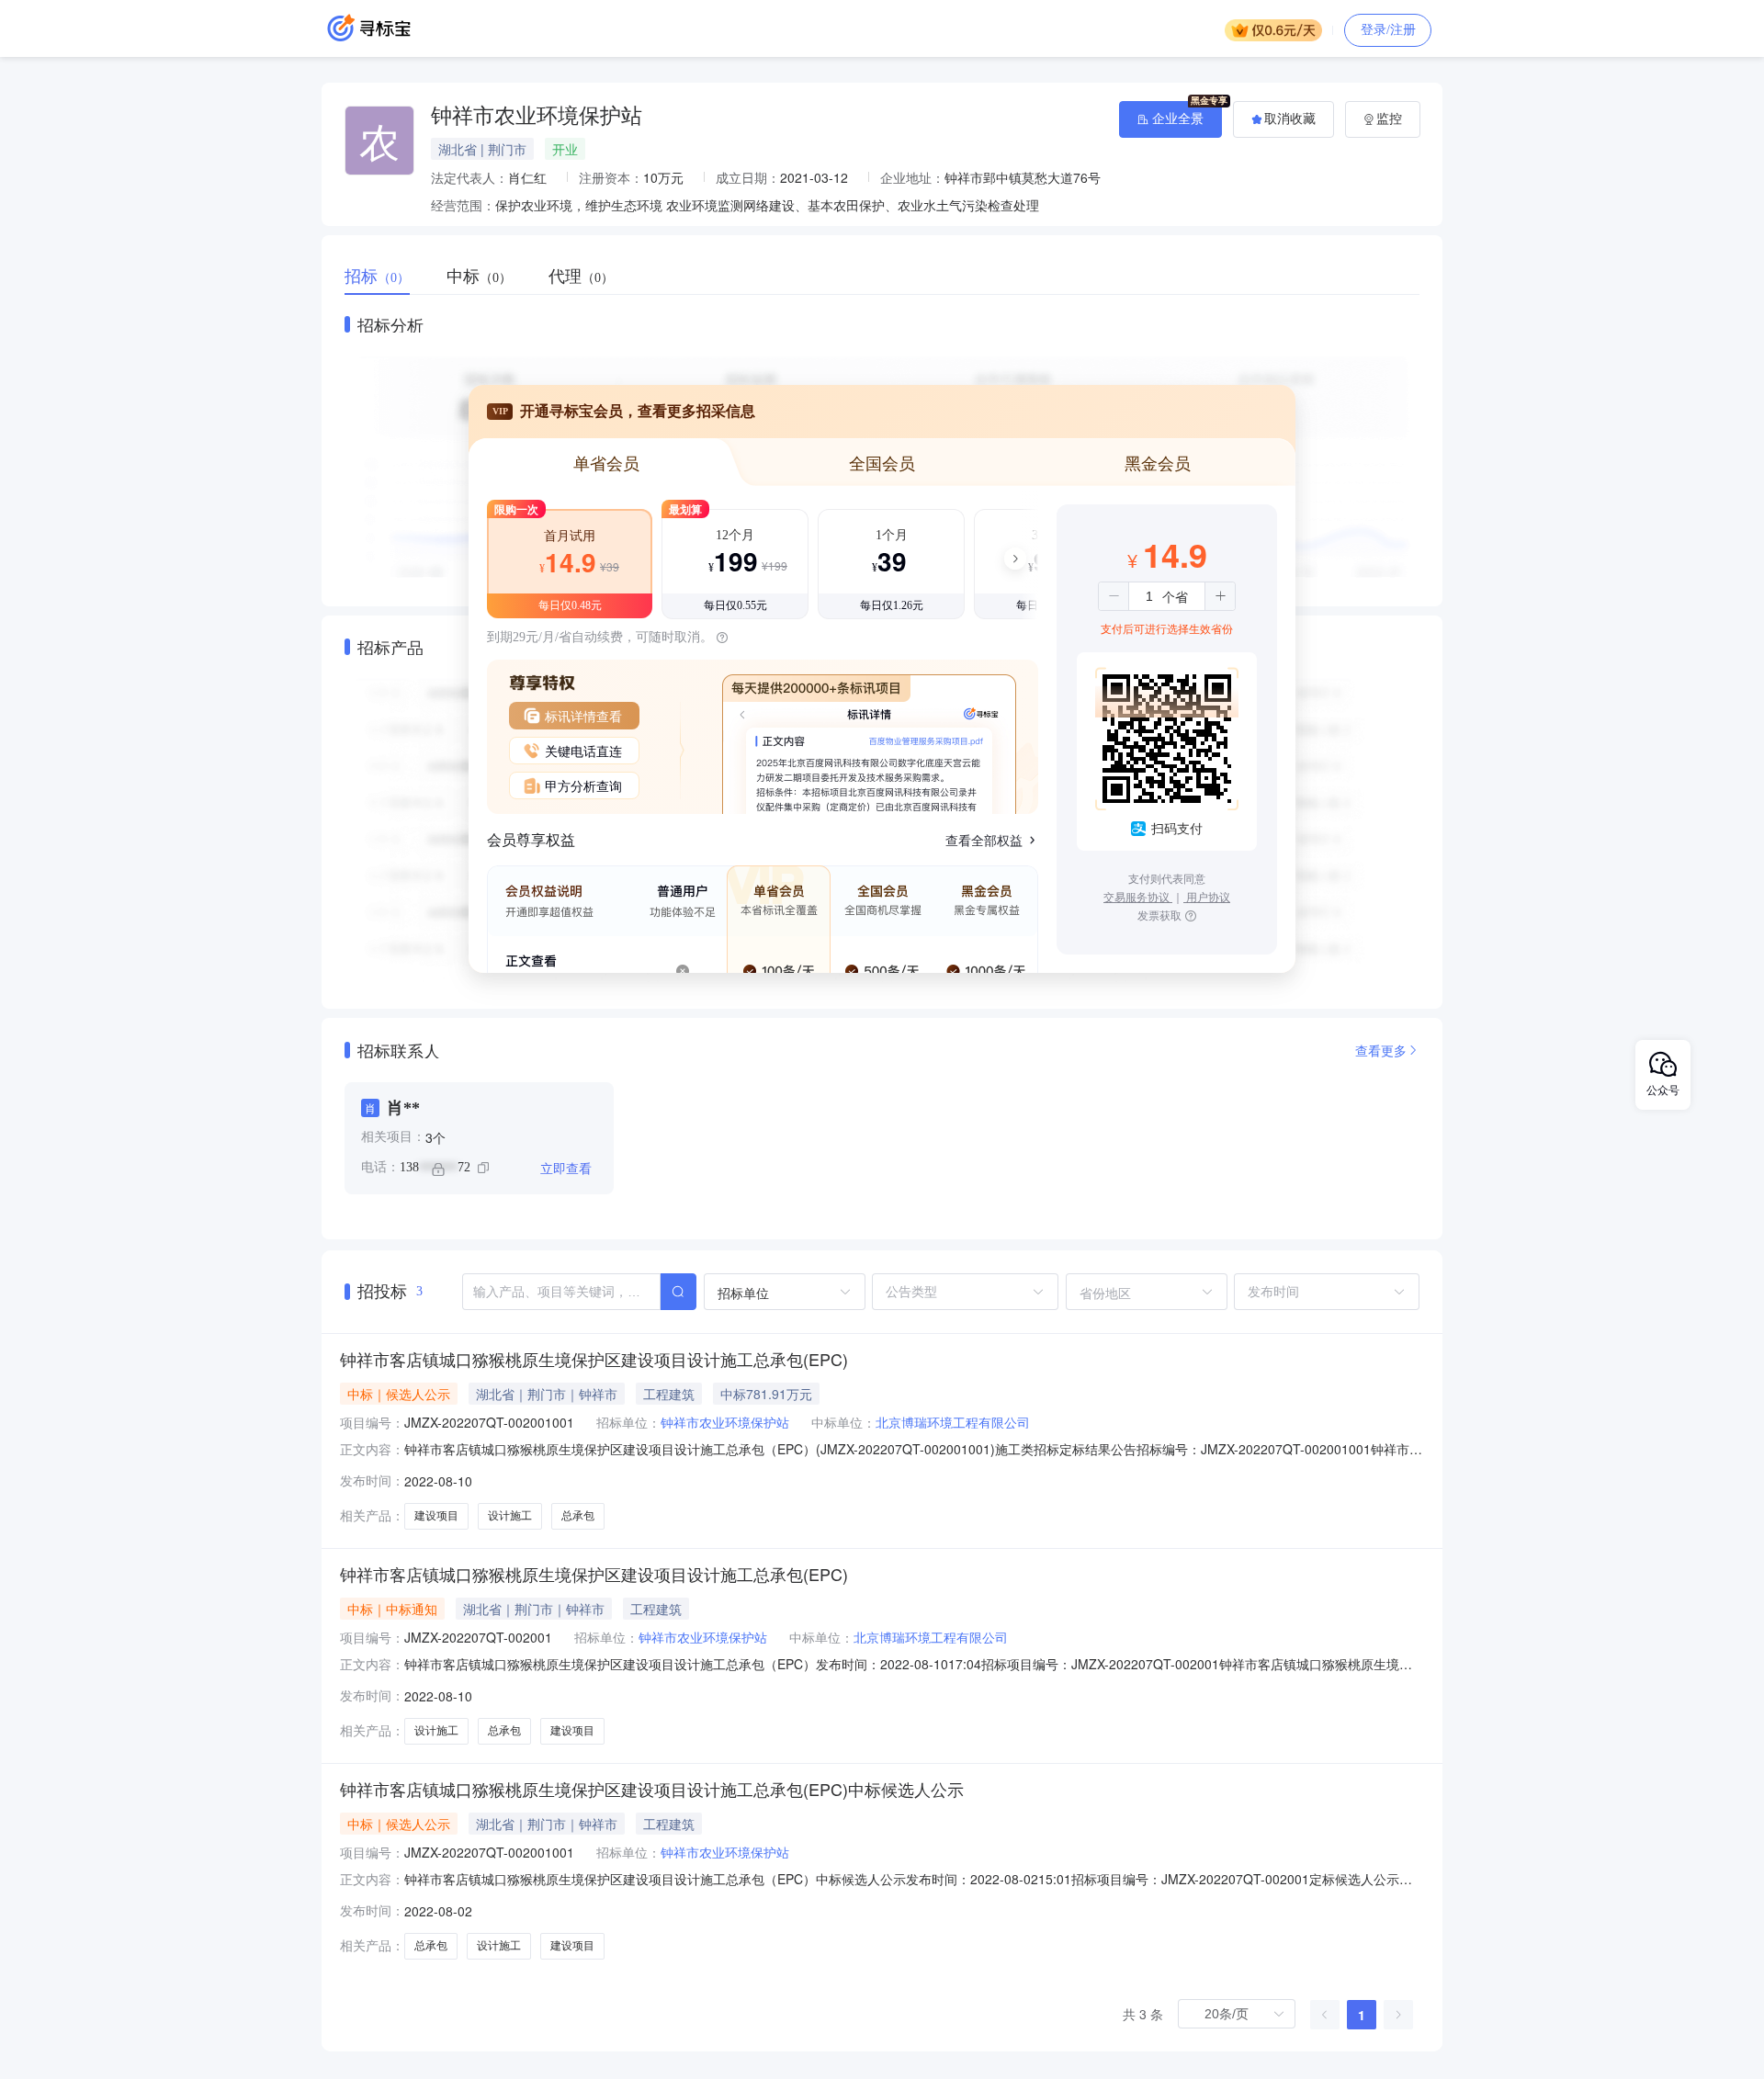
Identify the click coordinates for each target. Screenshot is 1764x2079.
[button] (1114, 596)
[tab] (386, 277)
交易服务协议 (1138, 896)
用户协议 (1207, 896)
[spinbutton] (1149, 596)
